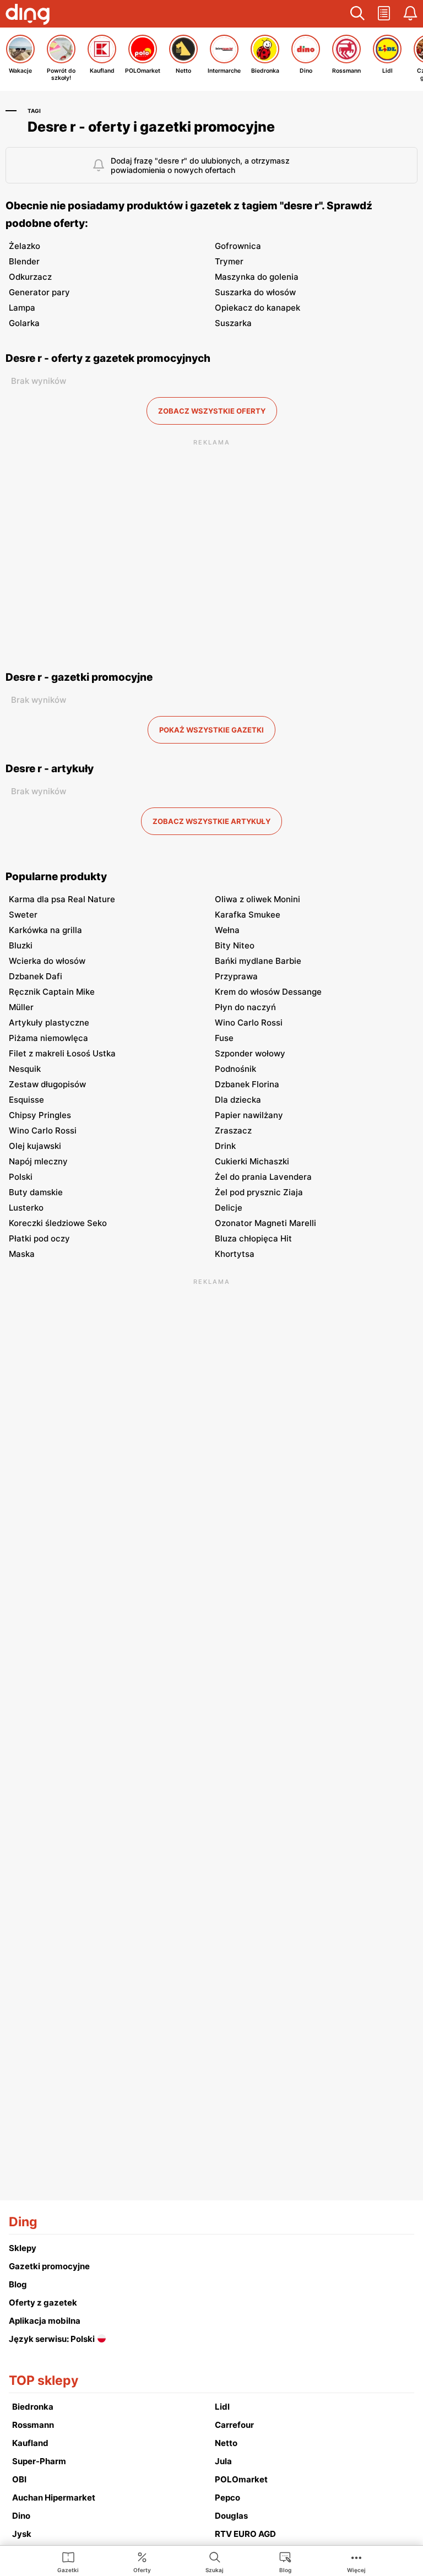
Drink (225, 1146)
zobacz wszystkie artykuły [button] (211, 821)
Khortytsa (235, 1254)
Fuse (224, 1038)
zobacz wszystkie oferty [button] (212, 411)
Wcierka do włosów (47, 961)
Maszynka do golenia (257, 277)
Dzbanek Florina (247, 1084)
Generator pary (39, 292)
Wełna (227, 930)
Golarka (24, 323)
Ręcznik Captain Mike (52, 992)
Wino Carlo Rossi (249, 1023)
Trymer (229, 261)
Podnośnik (235, 1069)
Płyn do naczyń (245, 1007)
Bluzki (21, 945)
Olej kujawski (35, 1146)
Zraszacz (233, 1130)
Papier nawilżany (249, 1115)
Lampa (22, 308)
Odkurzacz (30, 277)
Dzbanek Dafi (36, 976)
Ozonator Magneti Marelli (265, 1223)
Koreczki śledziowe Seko (58, 1223)
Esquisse (26, 1100)
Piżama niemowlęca (48, 1038)
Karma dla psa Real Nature (62, 899)
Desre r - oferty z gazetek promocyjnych (108, 358)
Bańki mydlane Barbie (258, 961)
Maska (22, 1254)
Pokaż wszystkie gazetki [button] (211, 730)
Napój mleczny (38, 1161)
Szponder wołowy (250, 1053)
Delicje (229, 1208)
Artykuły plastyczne (49, 1023)
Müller (21, 1007)
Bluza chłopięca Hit (253, 1238)
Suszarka (233, 323)
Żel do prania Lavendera (263, 1177)
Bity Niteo (235, 945)
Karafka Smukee (248, 915)
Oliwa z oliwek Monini (257, 899)
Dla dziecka (238, 1100)
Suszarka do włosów (255, 292)
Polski (21, 1177)
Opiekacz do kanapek (257, 308)
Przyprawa (236, 976)
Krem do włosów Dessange (268, 992)
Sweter (23, 915)
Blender (24, 261)
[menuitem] (68, 2562)
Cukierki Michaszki (252, 1161)
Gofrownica (238, 246)
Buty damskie (36, 1192)
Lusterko (26, 1208)
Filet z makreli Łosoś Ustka (62, 1053)
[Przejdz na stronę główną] (28, 15)
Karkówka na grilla (45, 930)
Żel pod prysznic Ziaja (259, 1192)
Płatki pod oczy (39, 1238)
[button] (357, 14)
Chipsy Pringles (40, 1115)
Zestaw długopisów (47, 1084)
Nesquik (25, 1069)
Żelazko (25, 246)
